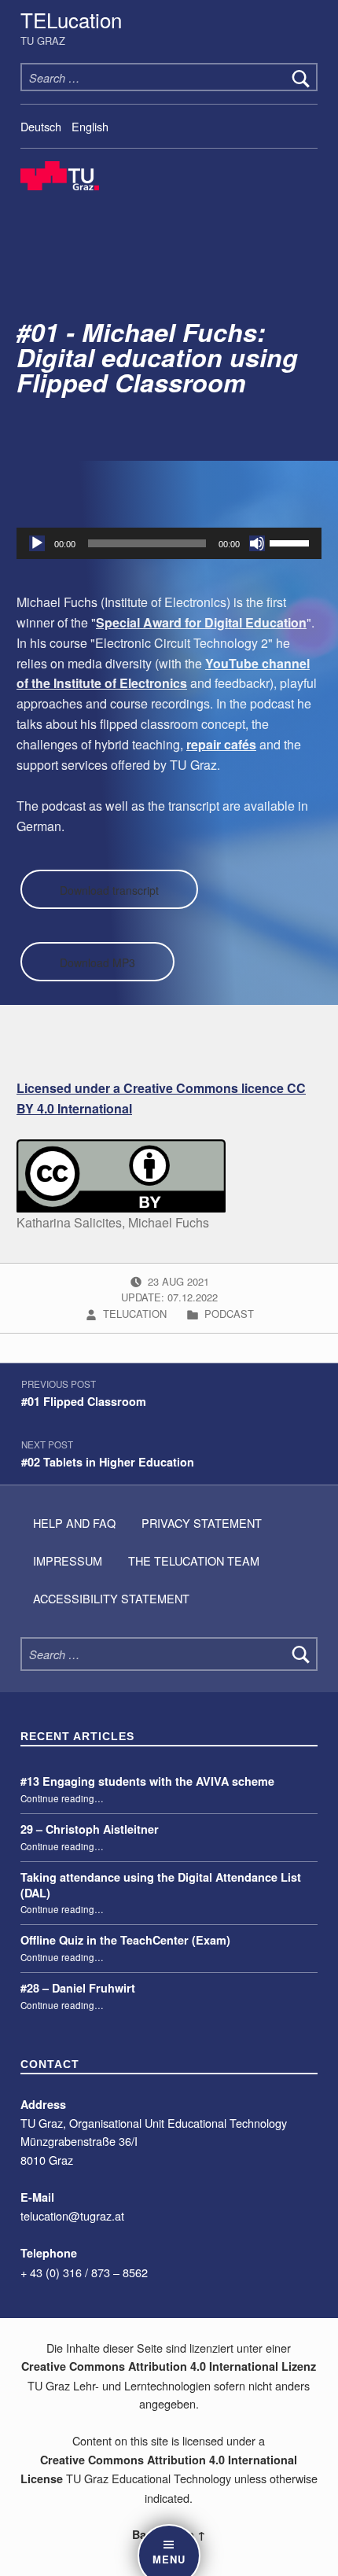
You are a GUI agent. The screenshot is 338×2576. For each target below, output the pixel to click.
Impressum (68, 1560)
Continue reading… (62, 1798)
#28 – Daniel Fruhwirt (78, 1988)
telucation (136, 1314)
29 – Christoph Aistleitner (90, 1829)
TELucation (71, 19)
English (90, 126)
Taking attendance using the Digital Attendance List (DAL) (161, 1885)
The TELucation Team (194, 1560)
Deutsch (41, 126)
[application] (169, 543)
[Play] (37, 543)
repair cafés (221, 744)
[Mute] (257, 543)
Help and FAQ (74, 1523)
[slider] (292, 542)
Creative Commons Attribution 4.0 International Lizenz (169, 2366)
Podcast (229, 1314)
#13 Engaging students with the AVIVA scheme (147, 1781)
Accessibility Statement (111, 1598)
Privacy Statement (202, 1523)
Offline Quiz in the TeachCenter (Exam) (125, 1940)
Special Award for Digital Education (201, 622)
